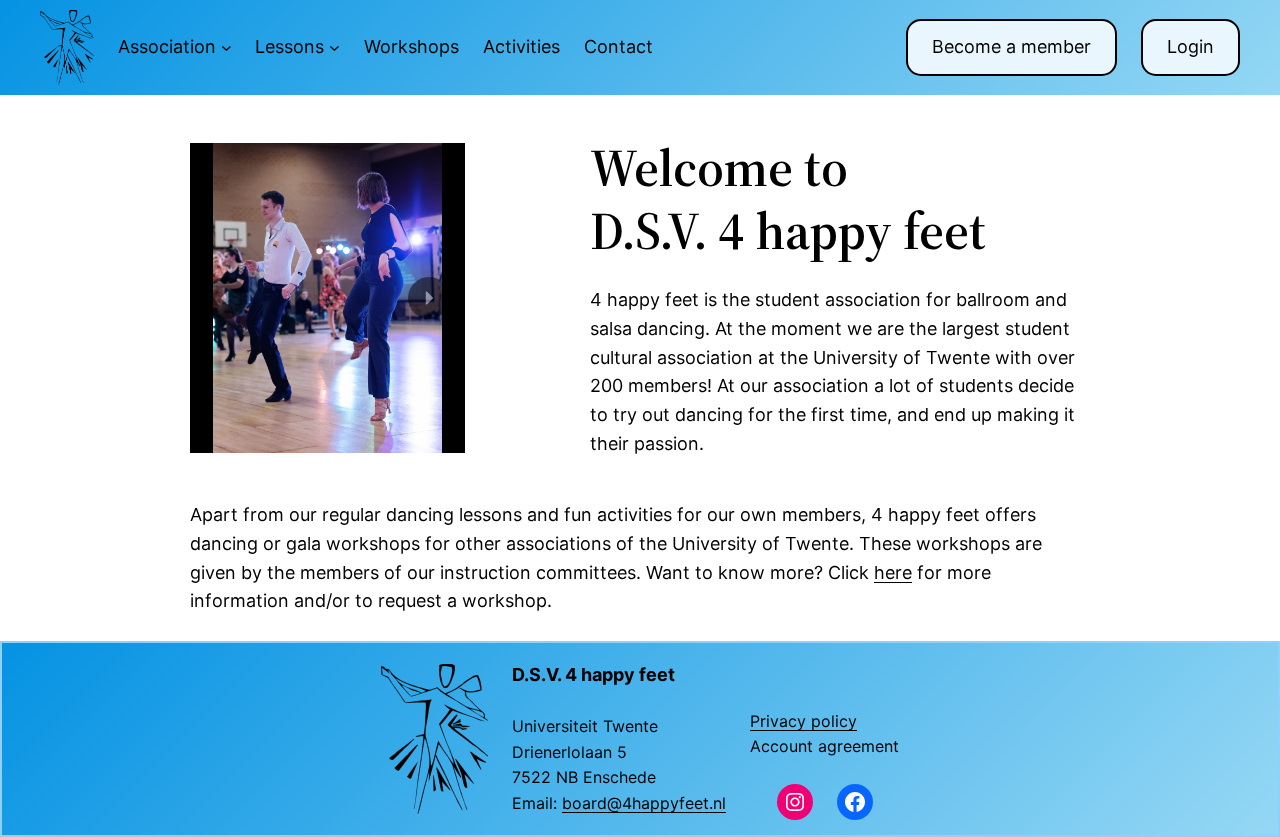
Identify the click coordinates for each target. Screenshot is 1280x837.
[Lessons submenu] (334, 47)
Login (1190, 46)
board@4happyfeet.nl (644, 803)
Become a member (1011, 46)
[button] (226, 298)
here (893, 572)
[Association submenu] (226, 47)
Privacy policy (803, 721)
